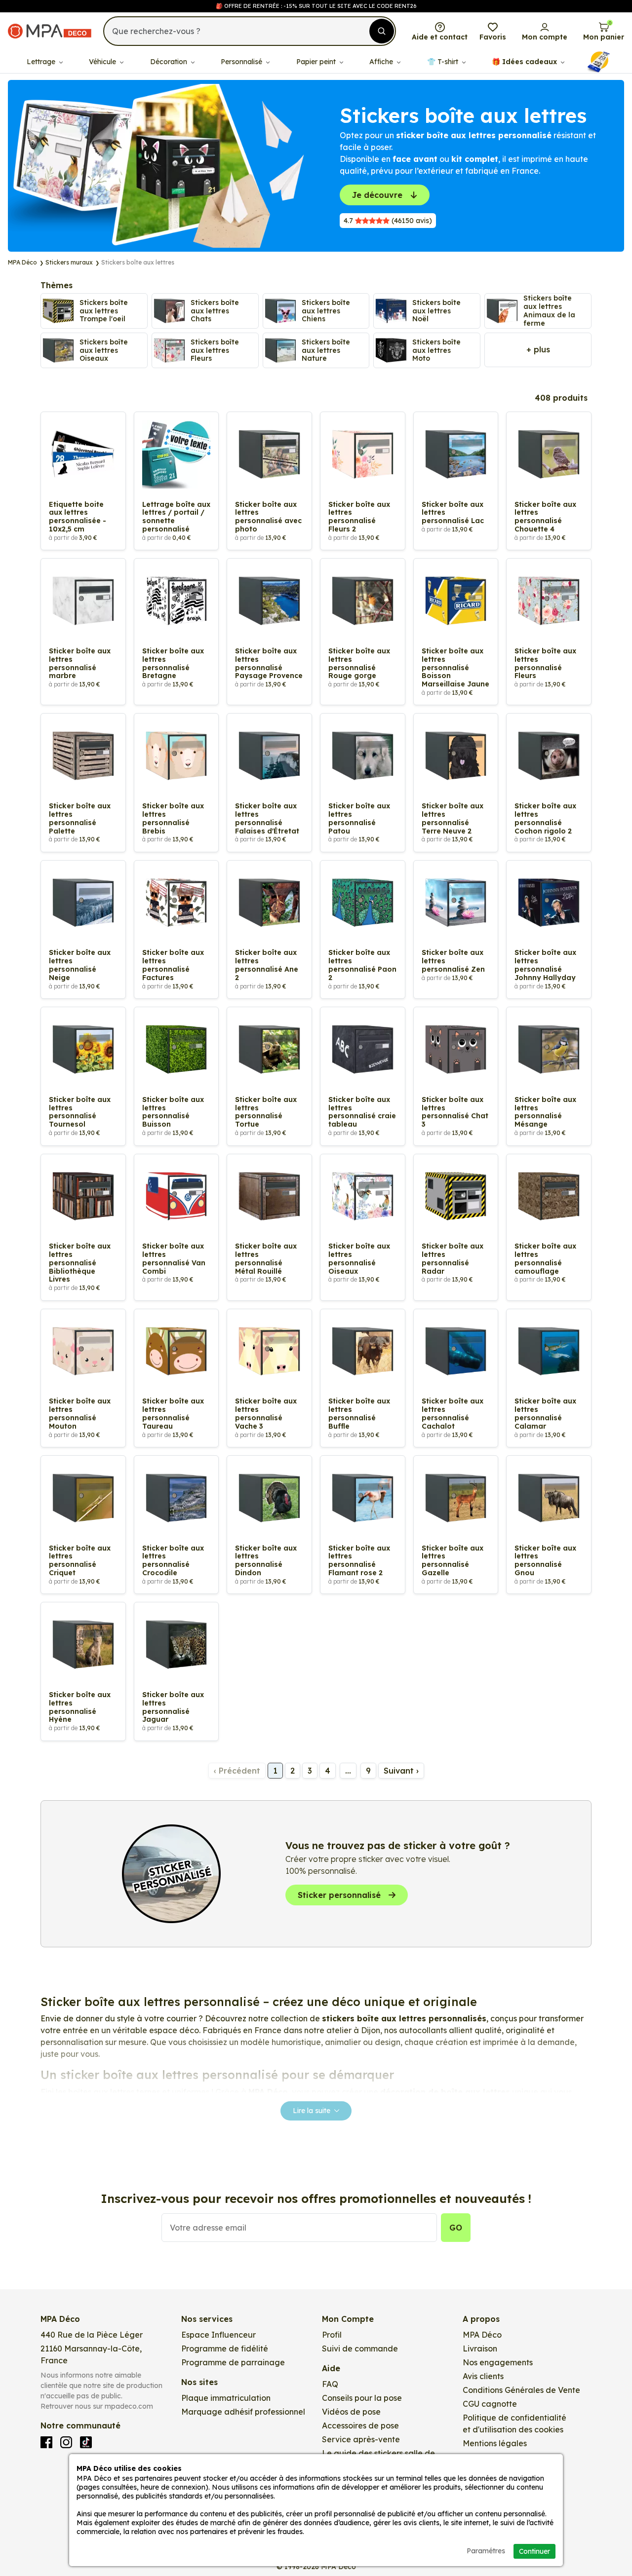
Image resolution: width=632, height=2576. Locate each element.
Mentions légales (495, 2443)
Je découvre (377, 195)
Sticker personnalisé (339, 1895)
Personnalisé (242, 62)
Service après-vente (361, 2439)
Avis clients (483, 2376)
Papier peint (317, 62)
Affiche (382, 62)
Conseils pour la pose (362, 2398)
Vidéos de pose (351, 2412)
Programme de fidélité (225, 2349)
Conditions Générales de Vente (521, 2390)
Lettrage (42, 62)
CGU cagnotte (490, 2404)
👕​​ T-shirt (444, 62)
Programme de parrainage (233, 2362)
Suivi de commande (360, 2349)
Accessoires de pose (360, 2425)
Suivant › (401, 1771)
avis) (388, 221)
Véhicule (103, 62)
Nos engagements (498, 2362)
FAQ (330, 2384)
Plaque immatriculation (226, 2398)
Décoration (170, 62)
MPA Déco (482, 2335)
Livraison (480, 2349)
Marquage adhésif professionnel (243, 2412)
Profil (332, 2335)
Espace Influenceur (218, 2335)
